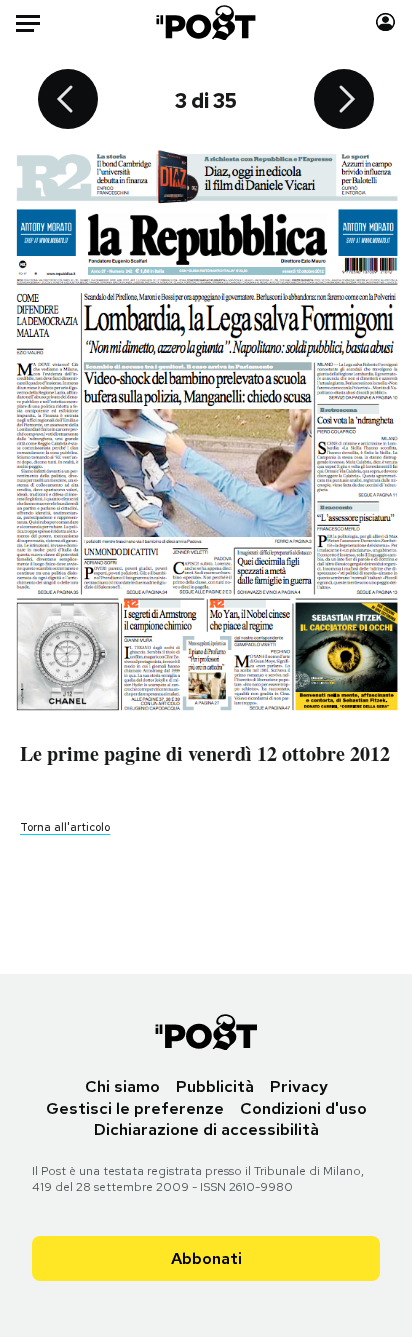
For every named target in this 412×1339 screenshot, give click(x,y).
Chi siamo (122, 1086)
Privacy (299, 1086)
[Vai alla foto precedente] (68, 101)
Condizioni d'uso (303, 1108)
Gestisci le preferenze (135, 1108)
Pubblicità (215, 1086)
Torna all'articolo (65, 827)
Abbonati (206, 1258)
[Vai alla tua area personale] (385, 22)
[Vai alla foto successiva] (344, 101)
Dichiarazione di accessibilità (206, 1129)
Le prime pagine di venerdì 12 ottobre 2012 (205, 753)
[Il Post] (206, 22)
